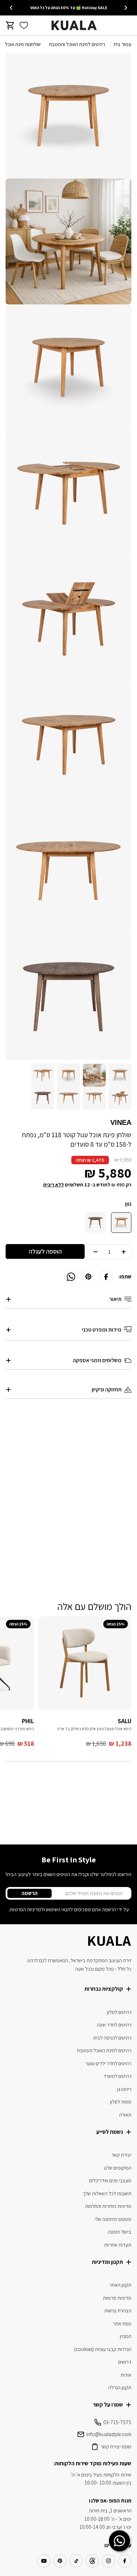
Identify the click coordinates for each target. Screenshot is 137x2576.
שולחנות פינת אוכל (23, 44)
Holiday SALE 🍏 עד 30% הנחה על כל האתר (68, 8)
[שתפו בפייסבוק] (106, 1277)
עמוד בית (122, 44)
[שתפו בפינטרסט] (89, 1277)
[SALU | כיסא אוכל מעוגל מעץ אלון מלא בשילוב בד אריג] (85, 1663)
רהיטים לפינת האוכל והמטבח (77, 44)
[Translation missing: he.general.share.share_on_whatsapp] (71, 1277)
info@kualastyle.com (109, 2434)
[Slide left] (126, 8)
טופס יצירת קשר (116, 2446)
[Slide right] (11, 8)
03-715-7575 (117, 2422)
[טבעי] (121, 1223)
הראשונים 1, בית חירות (110, 2510)
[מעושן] (95, 1223)
